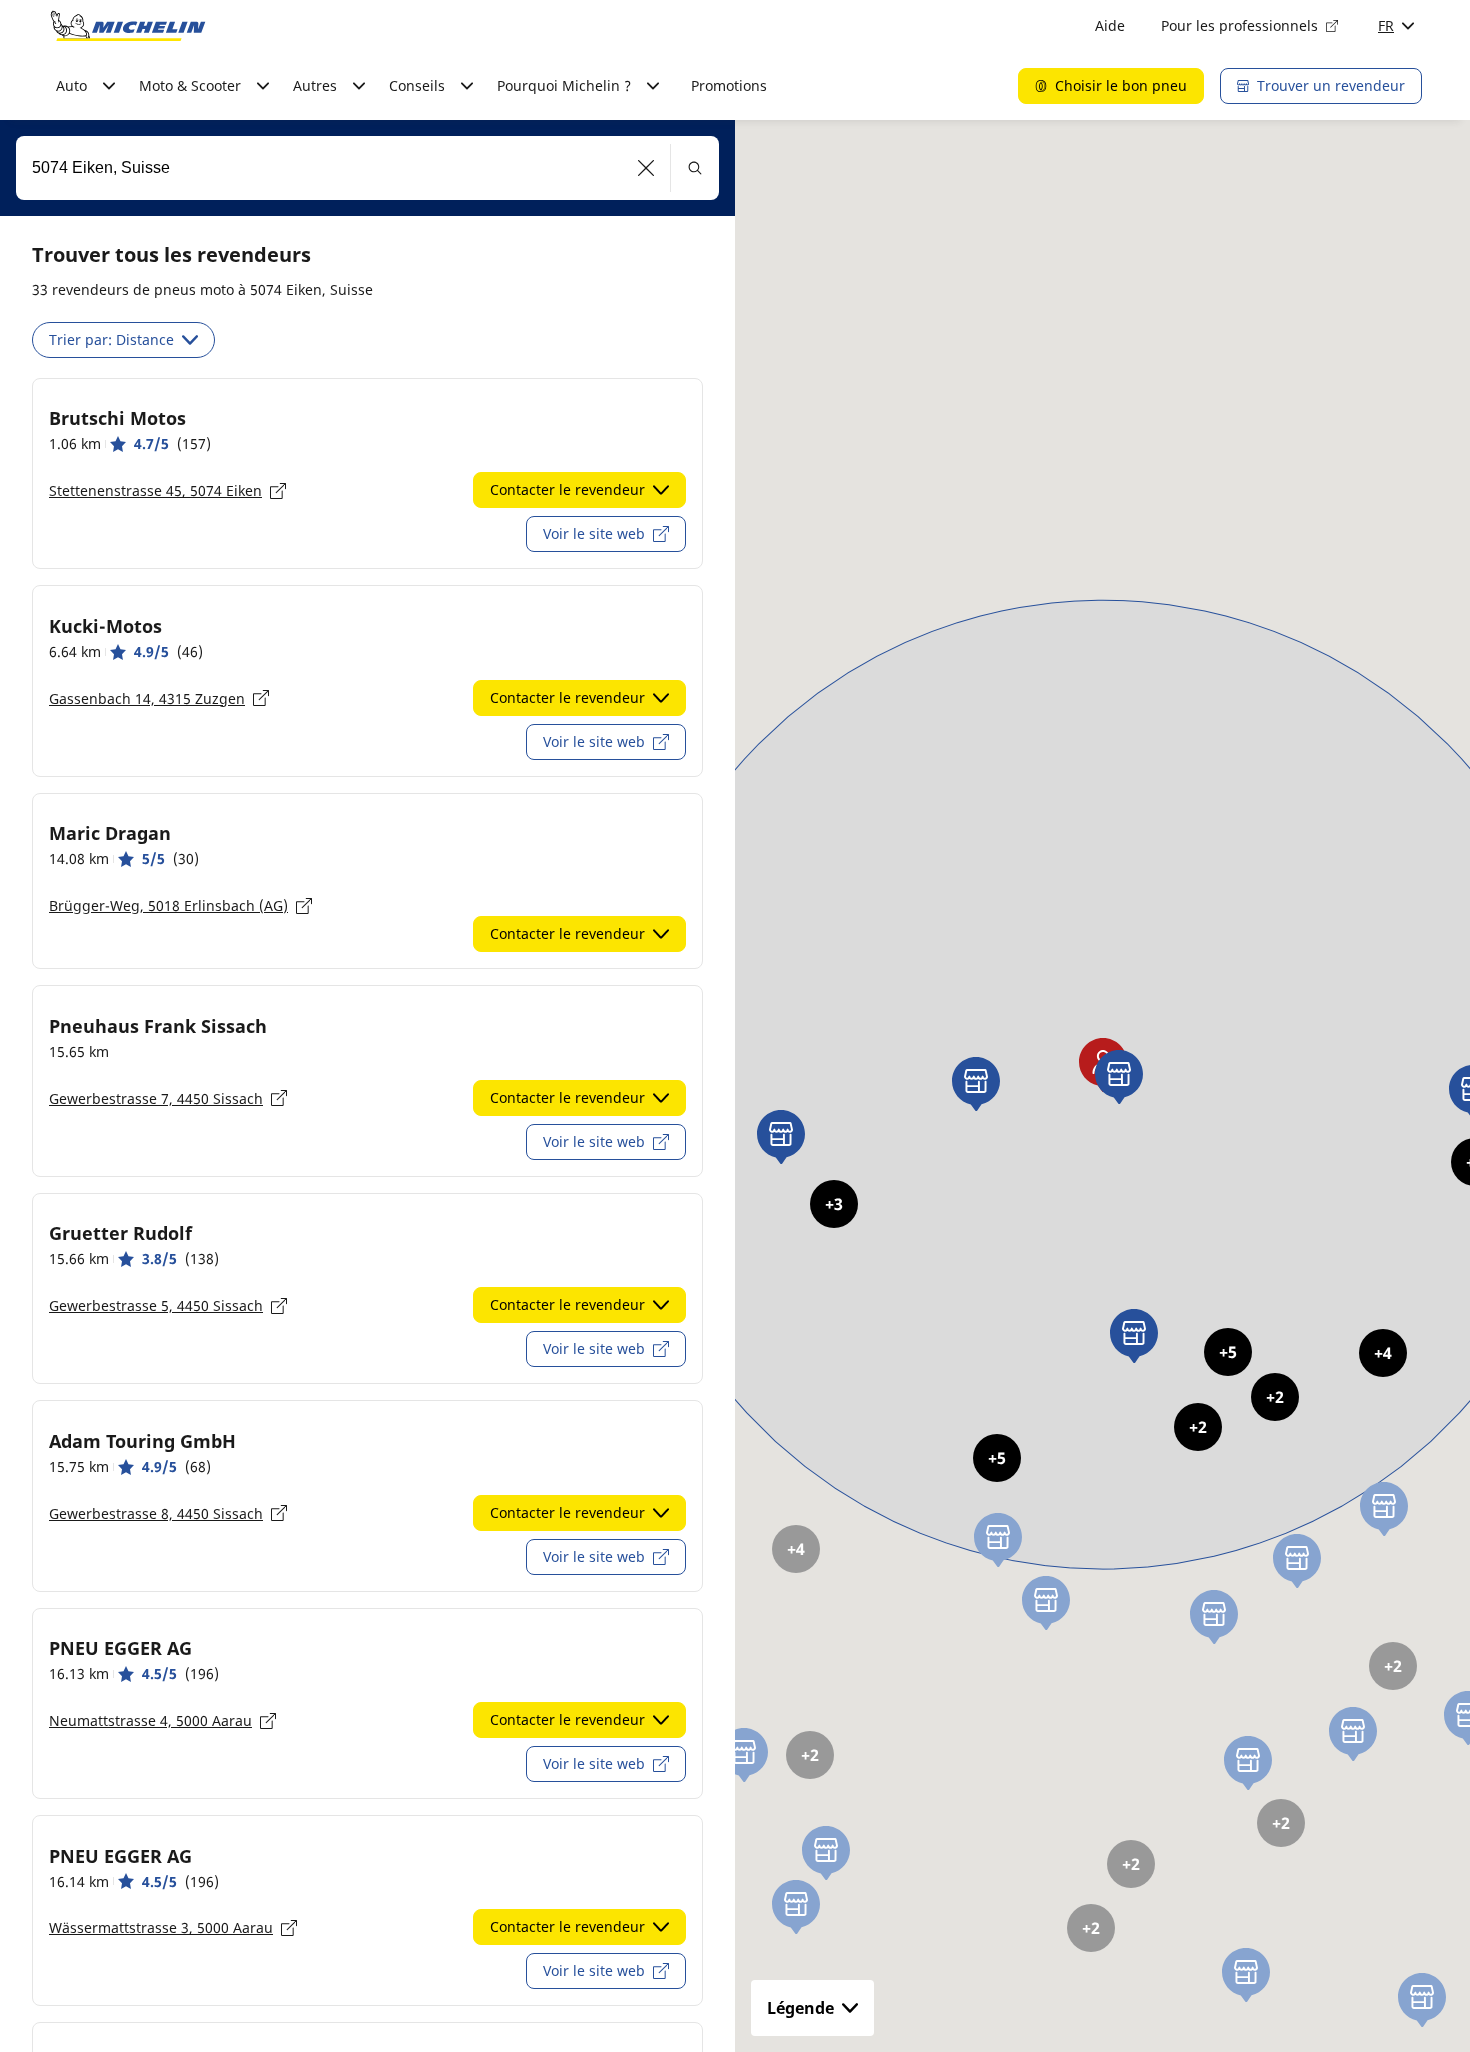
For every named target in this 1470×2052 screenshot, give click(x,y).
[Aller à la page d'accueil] (128, 26)
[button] (646, 168)
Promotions (729, 85)
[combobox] (367, 168)
